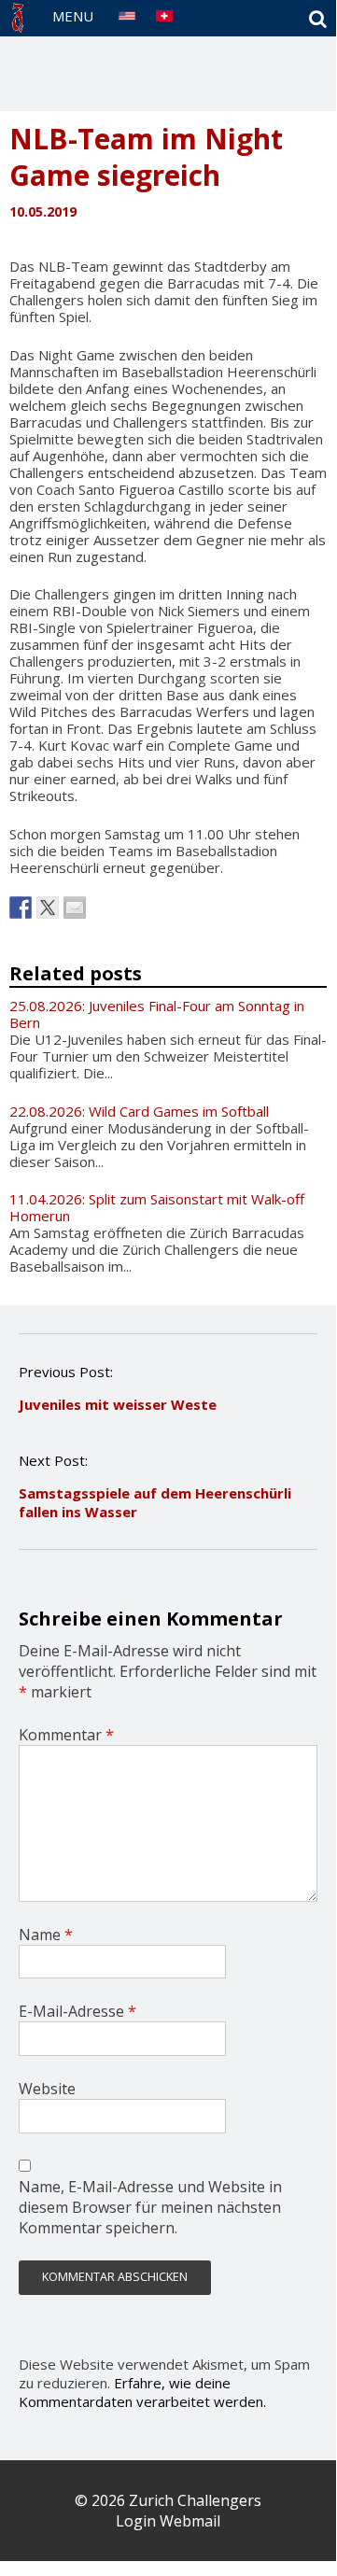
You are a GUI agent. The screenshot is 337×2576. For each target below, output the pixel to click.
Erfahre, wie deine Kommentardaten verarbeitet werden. (142, 2392)
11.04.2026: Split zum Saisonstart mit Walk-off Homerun (157, 1207)
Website (47, 2089)
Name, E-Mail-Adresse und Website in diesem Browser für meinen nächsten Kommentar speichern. (150, 2207)
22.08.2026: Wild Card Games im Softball (139, 1111)
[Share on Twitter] (48, 908)
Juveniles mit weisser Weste (118, 1404)
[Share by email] (75, 908)
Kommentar (66, 1735)
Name (46, 1935)
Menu (73, 16)
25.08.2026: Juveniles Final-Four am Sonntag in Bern (157, 1014)
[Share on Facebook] (21, 908)
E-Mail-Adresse (77, 2011)
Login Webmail (168, 2521)
